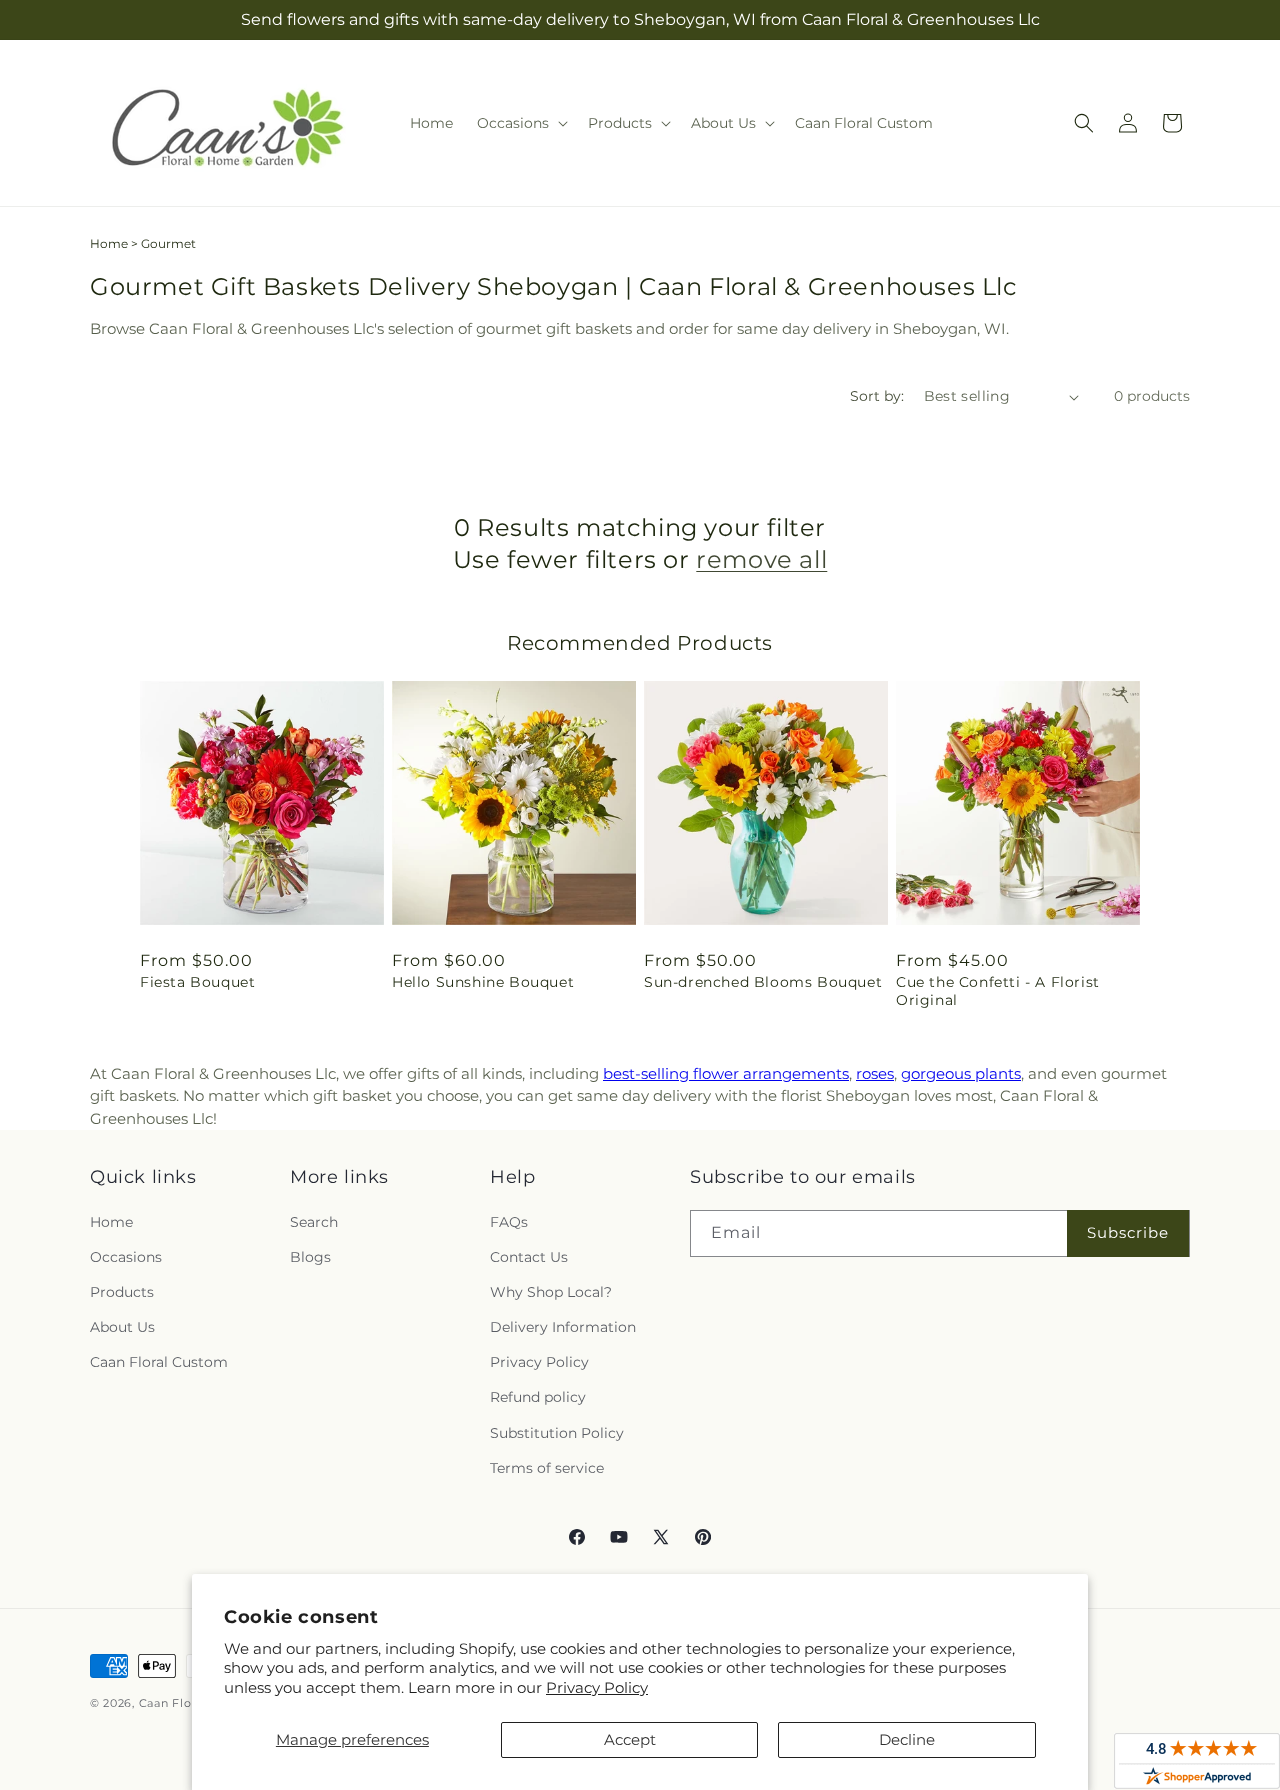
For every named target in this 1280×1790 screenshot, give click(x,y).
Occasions (126, 1257)
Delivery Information (563, 1327)
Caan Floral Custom (159, 1362)
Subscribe (1128, 1232)
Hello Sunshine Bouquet (483, 982)
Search (314, 1222)
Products (122, 1292)
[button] (520, 123)
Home (109, 243)
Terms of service (547, 1468)
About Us (122, 1327)
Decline (907, 1739)
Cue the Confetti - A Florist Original (998, 991)
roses (875, 1073)
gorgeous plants (961, 1073)
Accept (630, 1739)
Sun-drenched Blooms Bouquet (763, 982)
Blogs (310, 1257)
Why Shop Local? (551, 1292)
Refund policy (538, 1397)
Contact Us (529, 1257)
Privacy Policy (597, 1687)
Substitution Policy (557, 1433)
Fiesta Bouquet (197, 982)
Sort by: (877, 396)
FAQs (509, 1222)
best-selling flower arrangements (726, 1073)
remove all (761, 559)
